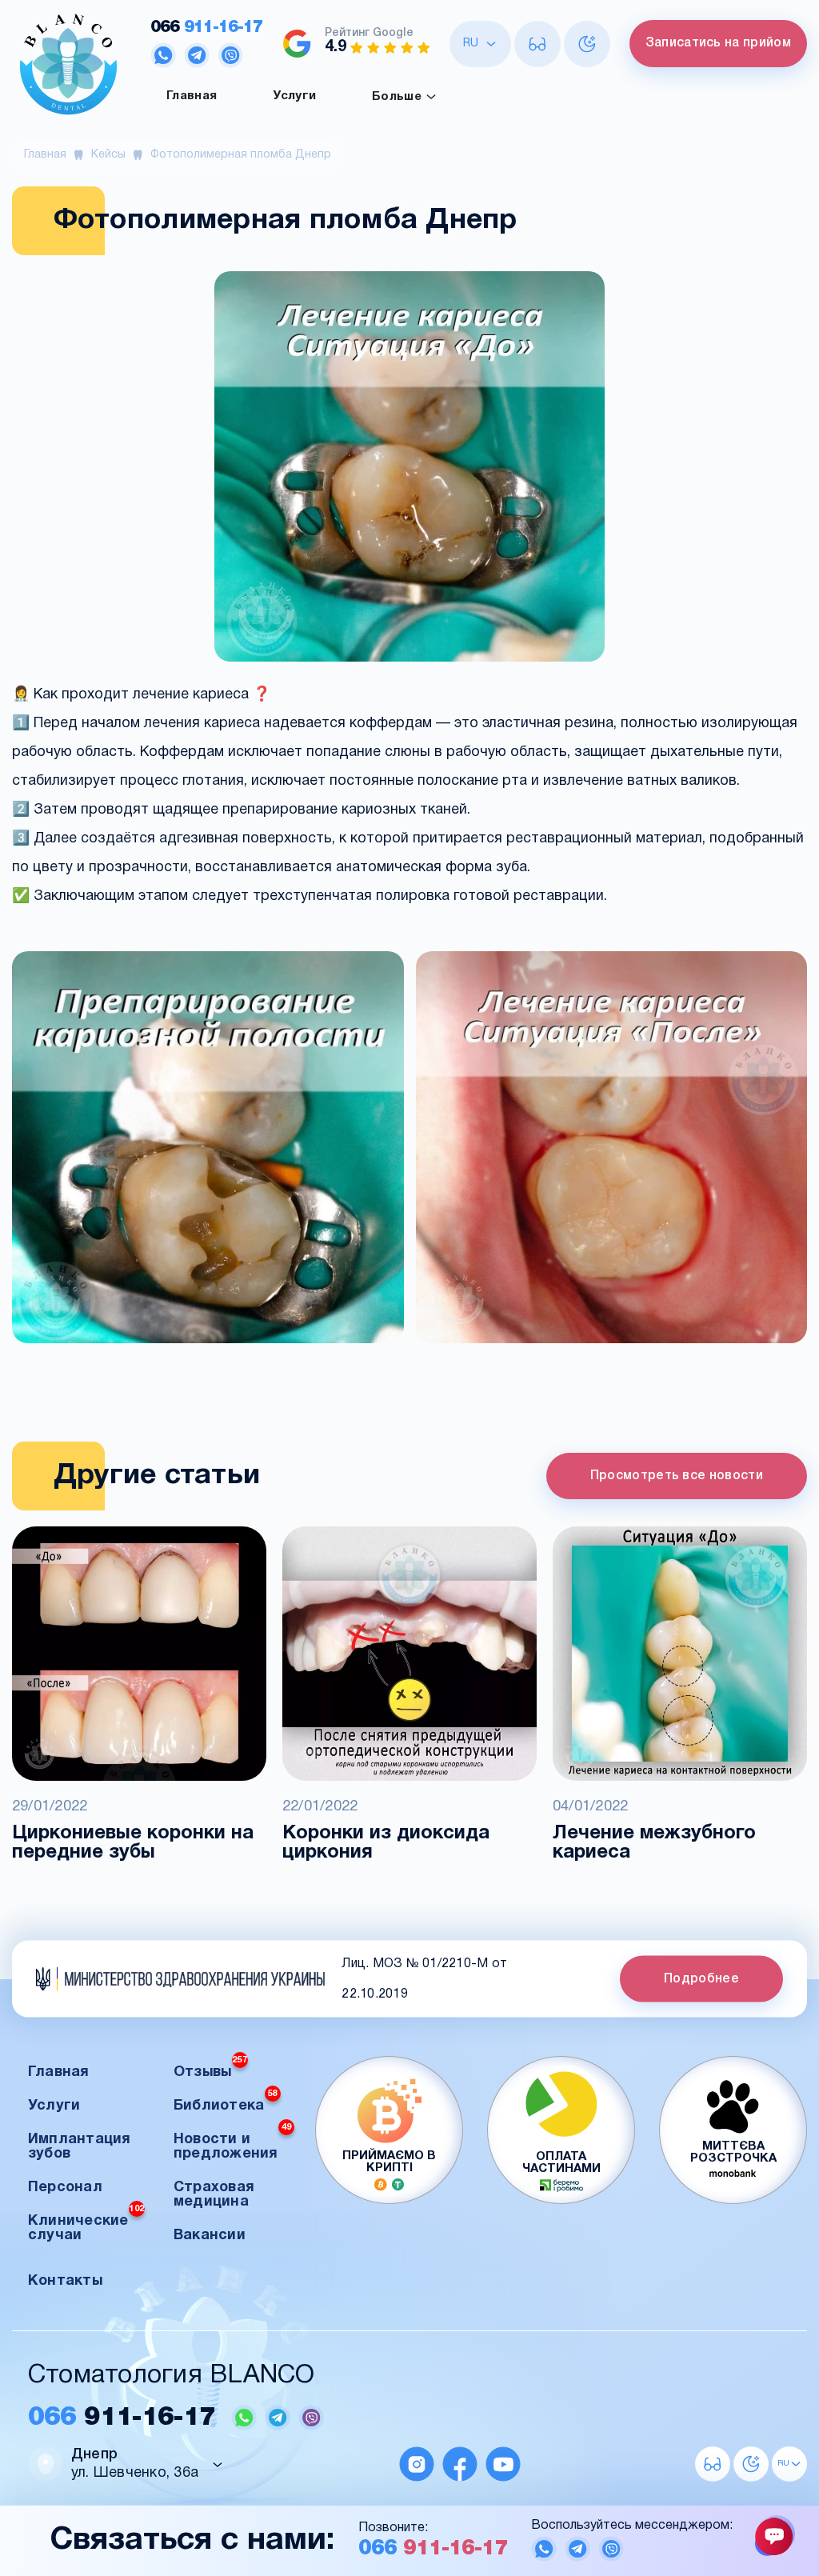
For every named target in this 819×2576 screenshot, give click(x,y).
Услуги (294, 96)
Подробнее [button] (701, 1979)
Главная (192, 96)
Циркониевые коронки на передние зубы (133, 1843)
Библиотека (226, 2101)
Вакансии (210, 2236)
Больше (398, 96)
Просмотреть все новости (677, 1476)
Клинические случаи (86, 2224)
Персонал (65, 2188)
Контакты (65, 2281)
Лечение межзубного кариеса (654, 1843)
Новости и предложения (232, 2142)
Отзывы (210, 2068)
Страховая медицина (214, 2195)
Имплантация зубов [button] (80, 2147)
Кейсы (108, 155)
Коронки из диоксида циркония (386, 1843)
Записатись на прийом (718, 43)
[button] (208, 1149)
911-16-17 (206, 28)
